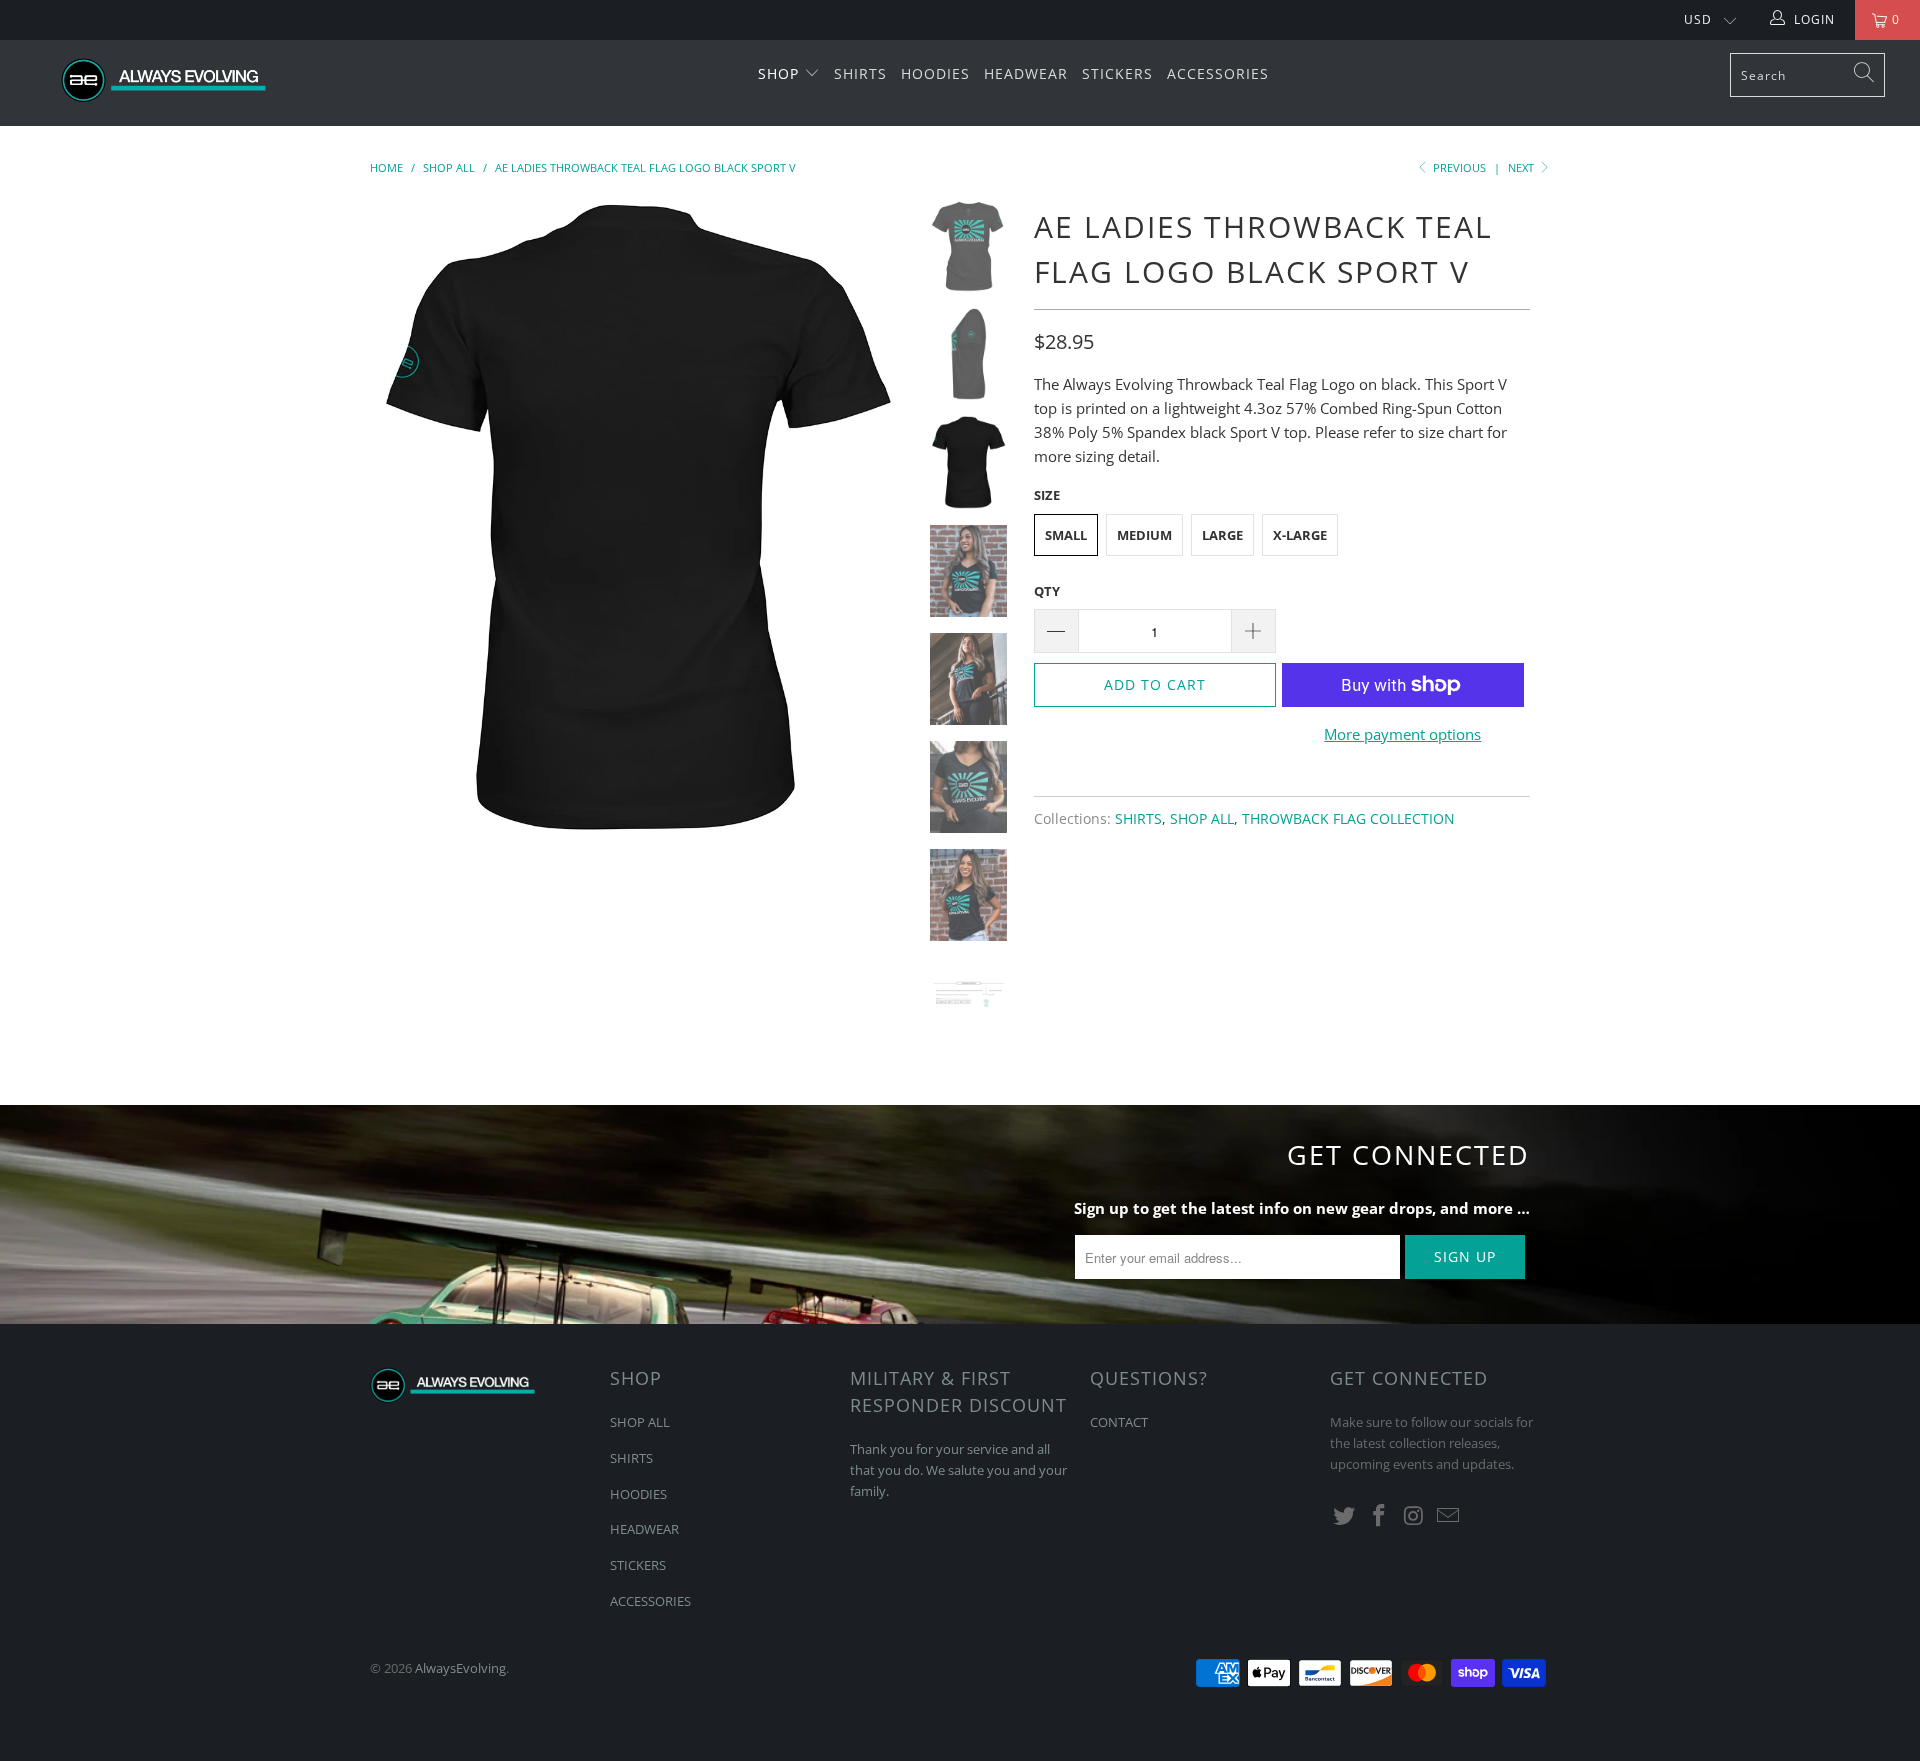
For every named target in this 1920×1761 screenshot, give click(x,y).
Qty (1047, 591)
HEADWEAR (1026, 73)
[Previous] (398, 518)
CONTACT (1119, 1422)
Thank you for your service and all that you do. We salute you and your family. (958, 1470)
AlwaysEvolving (460, 1668)
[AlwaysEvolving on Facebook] (1380, 1516)
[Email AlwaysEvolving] (1449, 1516)
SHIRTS (860, 73)
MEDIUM (1144, 535)
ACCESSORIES (1218, 73)
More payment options (1402, 734)
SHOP (781, 73)
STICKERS (1117, 73)
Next (1522, 167)
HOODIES (935, 73)
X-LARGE (1300, 535)
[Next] (876, 518)
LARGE (1222, 535)
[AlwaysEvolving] (163, 83)
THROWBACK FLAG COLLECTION (1348, 819)
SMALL (1066, 535)
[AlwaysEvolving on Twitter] (1345, 1516)
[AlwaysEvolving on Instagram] (1414, 1516)
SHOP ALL (1202, 819)
